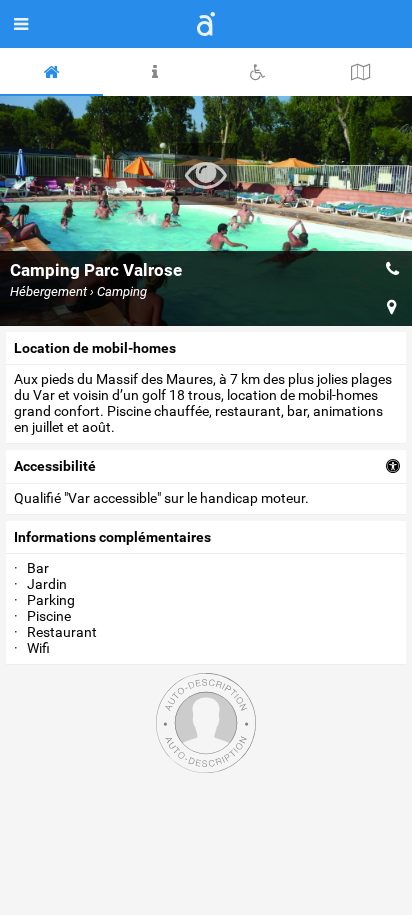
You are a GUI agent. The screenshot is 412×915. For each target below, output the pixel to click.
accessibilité (55, 466)
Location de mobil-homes (95, 348)
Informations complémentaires (112, 537)
